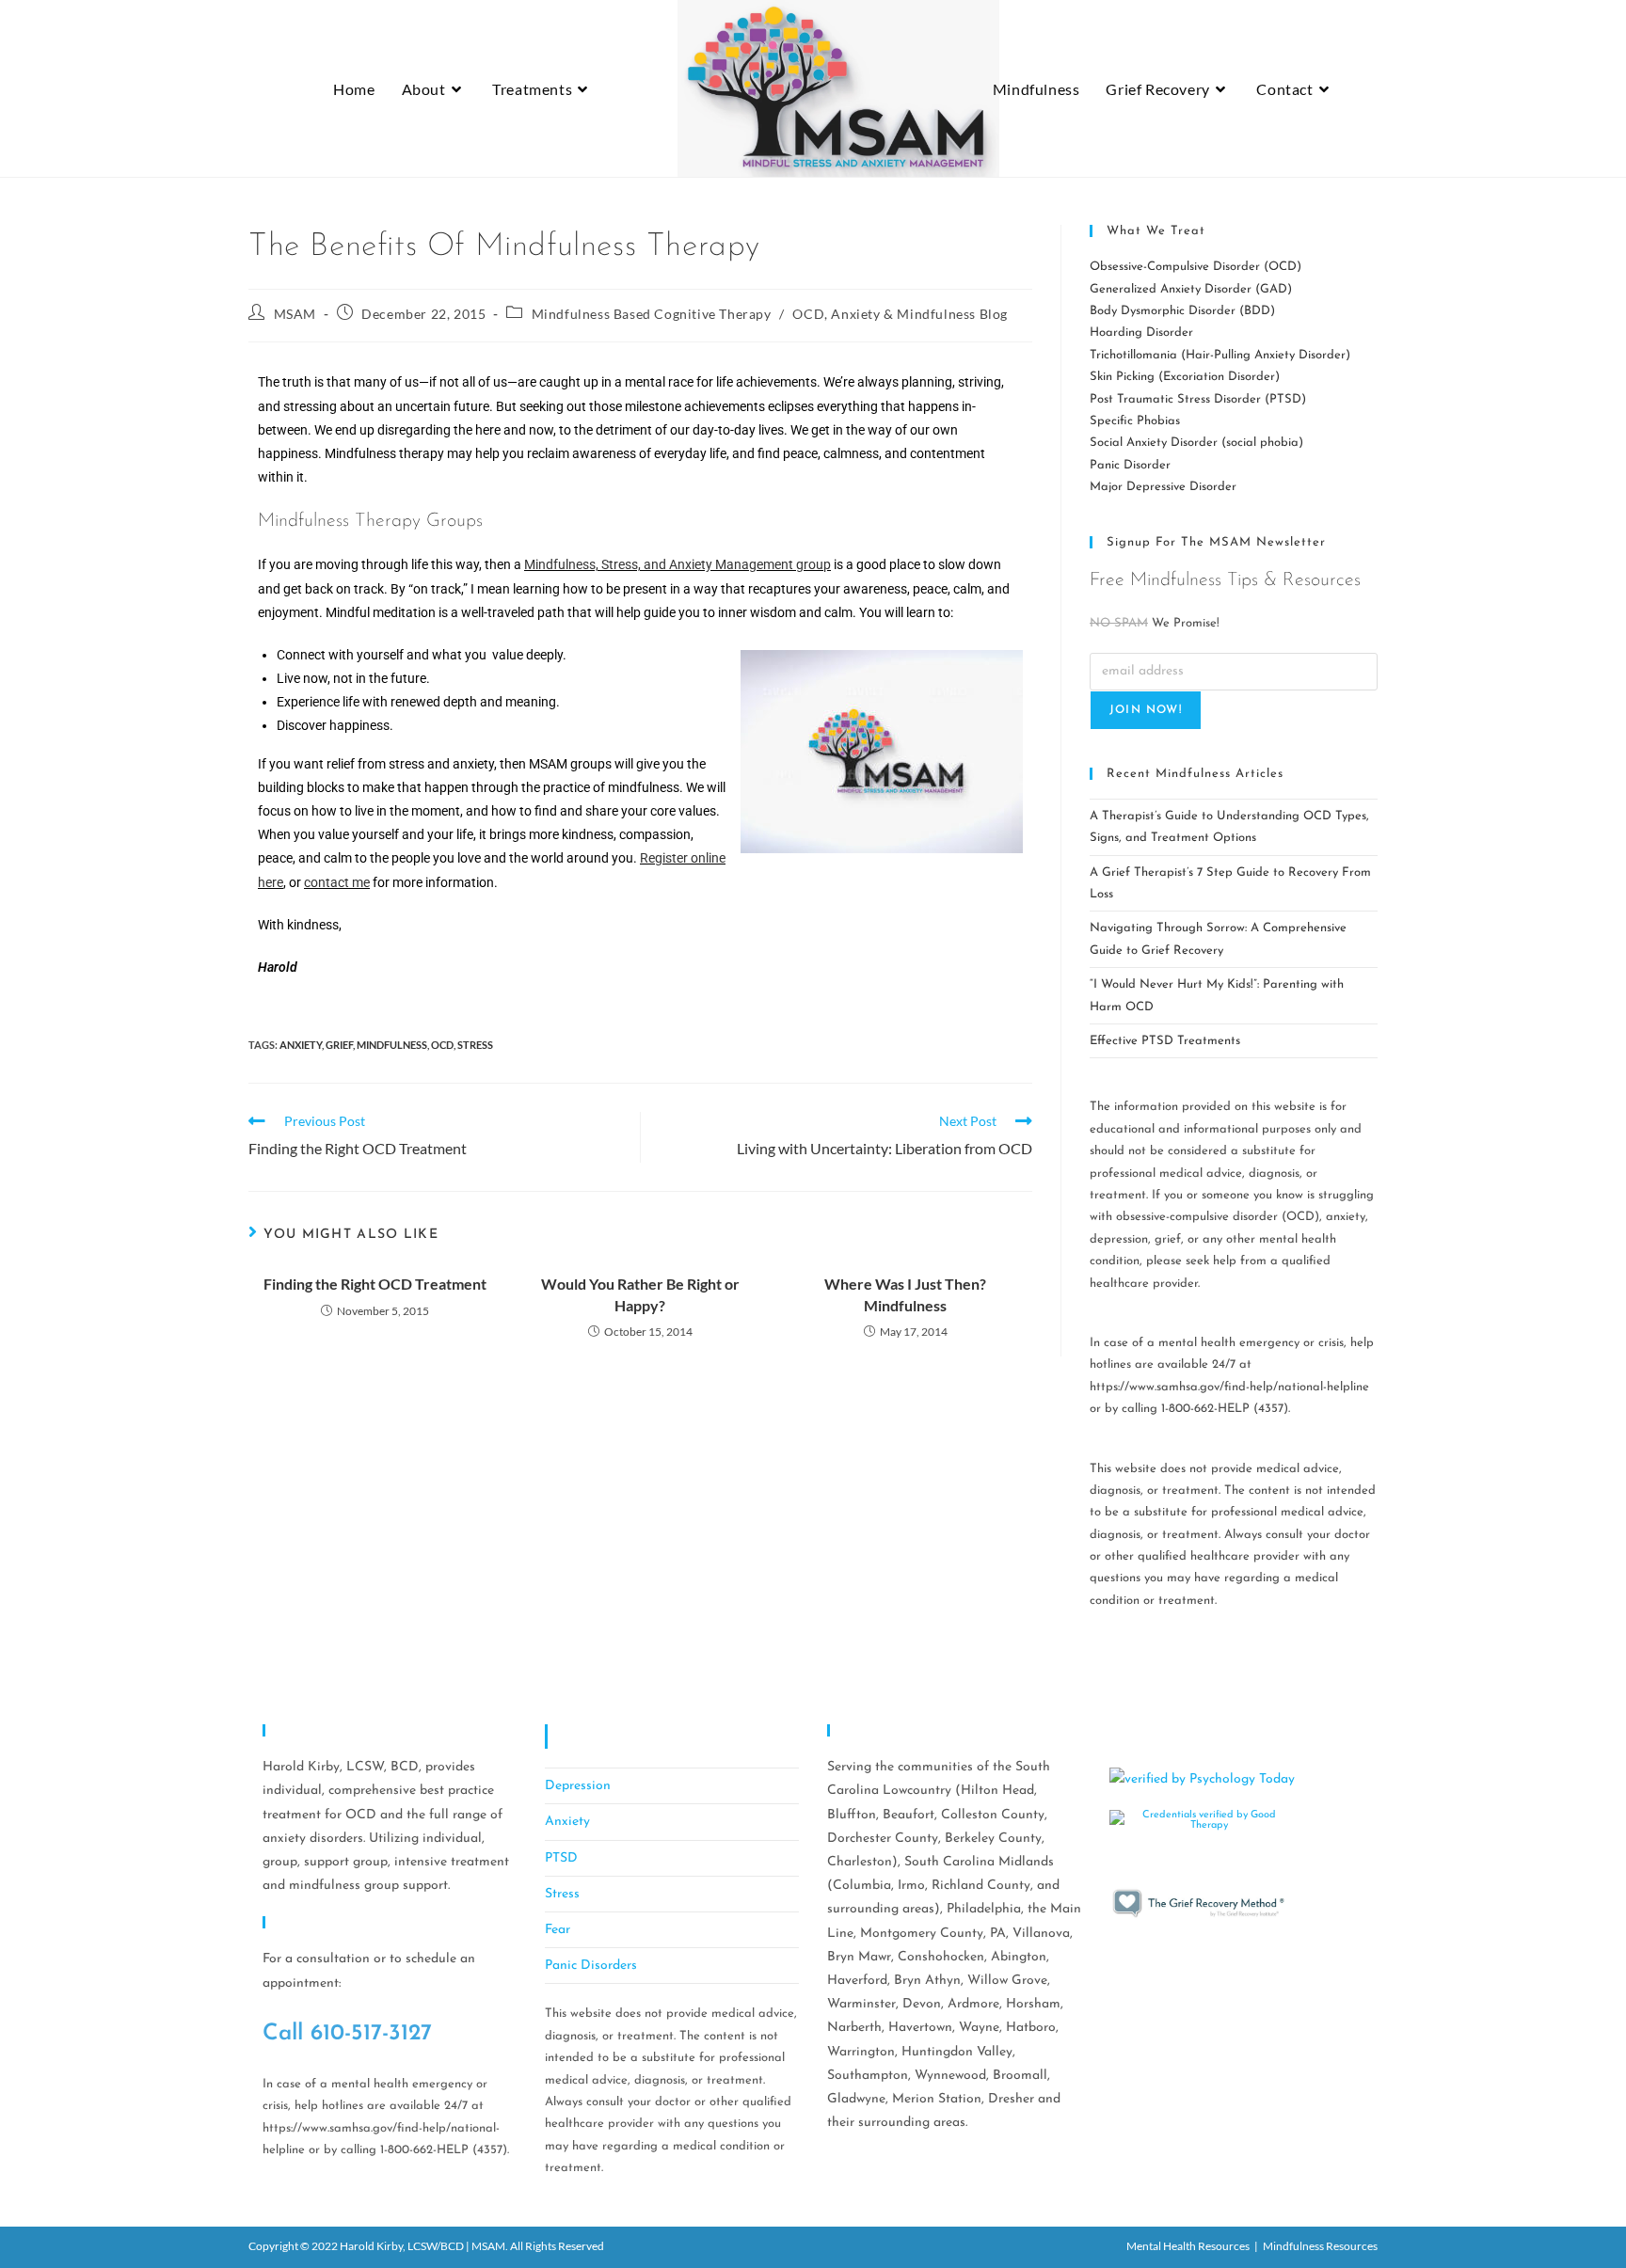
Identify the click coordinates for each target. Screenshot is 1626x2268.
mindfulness (392, 1045)
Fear (558, 1930)
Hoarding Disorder (1141, 333)
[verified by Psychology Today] (1202, 1778)
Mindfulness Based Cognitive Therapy (652, 314)
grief (339, 1045)
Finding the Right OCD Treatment (375, 1284)
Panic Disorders (591, 1966)
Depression (578, 1786)
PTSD (561, 1858)
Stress (562, 1894)
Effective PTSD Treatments (1165, 1041)
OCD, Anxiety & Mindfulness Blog (900, 314)
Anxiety (567, 1822)
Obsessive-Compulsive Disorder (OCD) (1196, 267)
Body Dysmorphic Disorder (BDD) (1182, 311)
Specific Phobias (1135, 421)
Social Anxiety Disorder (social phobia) (1196, 443)
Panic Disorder (1130, 465)
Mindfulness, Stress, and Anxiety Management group (677, 564)
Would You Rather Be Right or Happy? (640, 1294)
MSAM (295, 314)
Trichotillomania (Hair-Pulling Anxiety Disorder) (1220, 355)
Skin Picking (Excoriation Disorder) (1185, 377)
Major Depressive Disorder (1163, 487)
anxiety (301, 1045)
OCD (442, 1045)
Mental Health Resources (1188, 2246)
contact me (337, 882)
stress (475, 1045)
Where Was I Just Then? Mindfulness (905, 1294)
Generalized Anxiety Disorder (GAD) (1191, 289)
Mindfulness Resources (1320, 2246)
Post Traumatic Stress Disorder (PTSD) (1198, 399)
